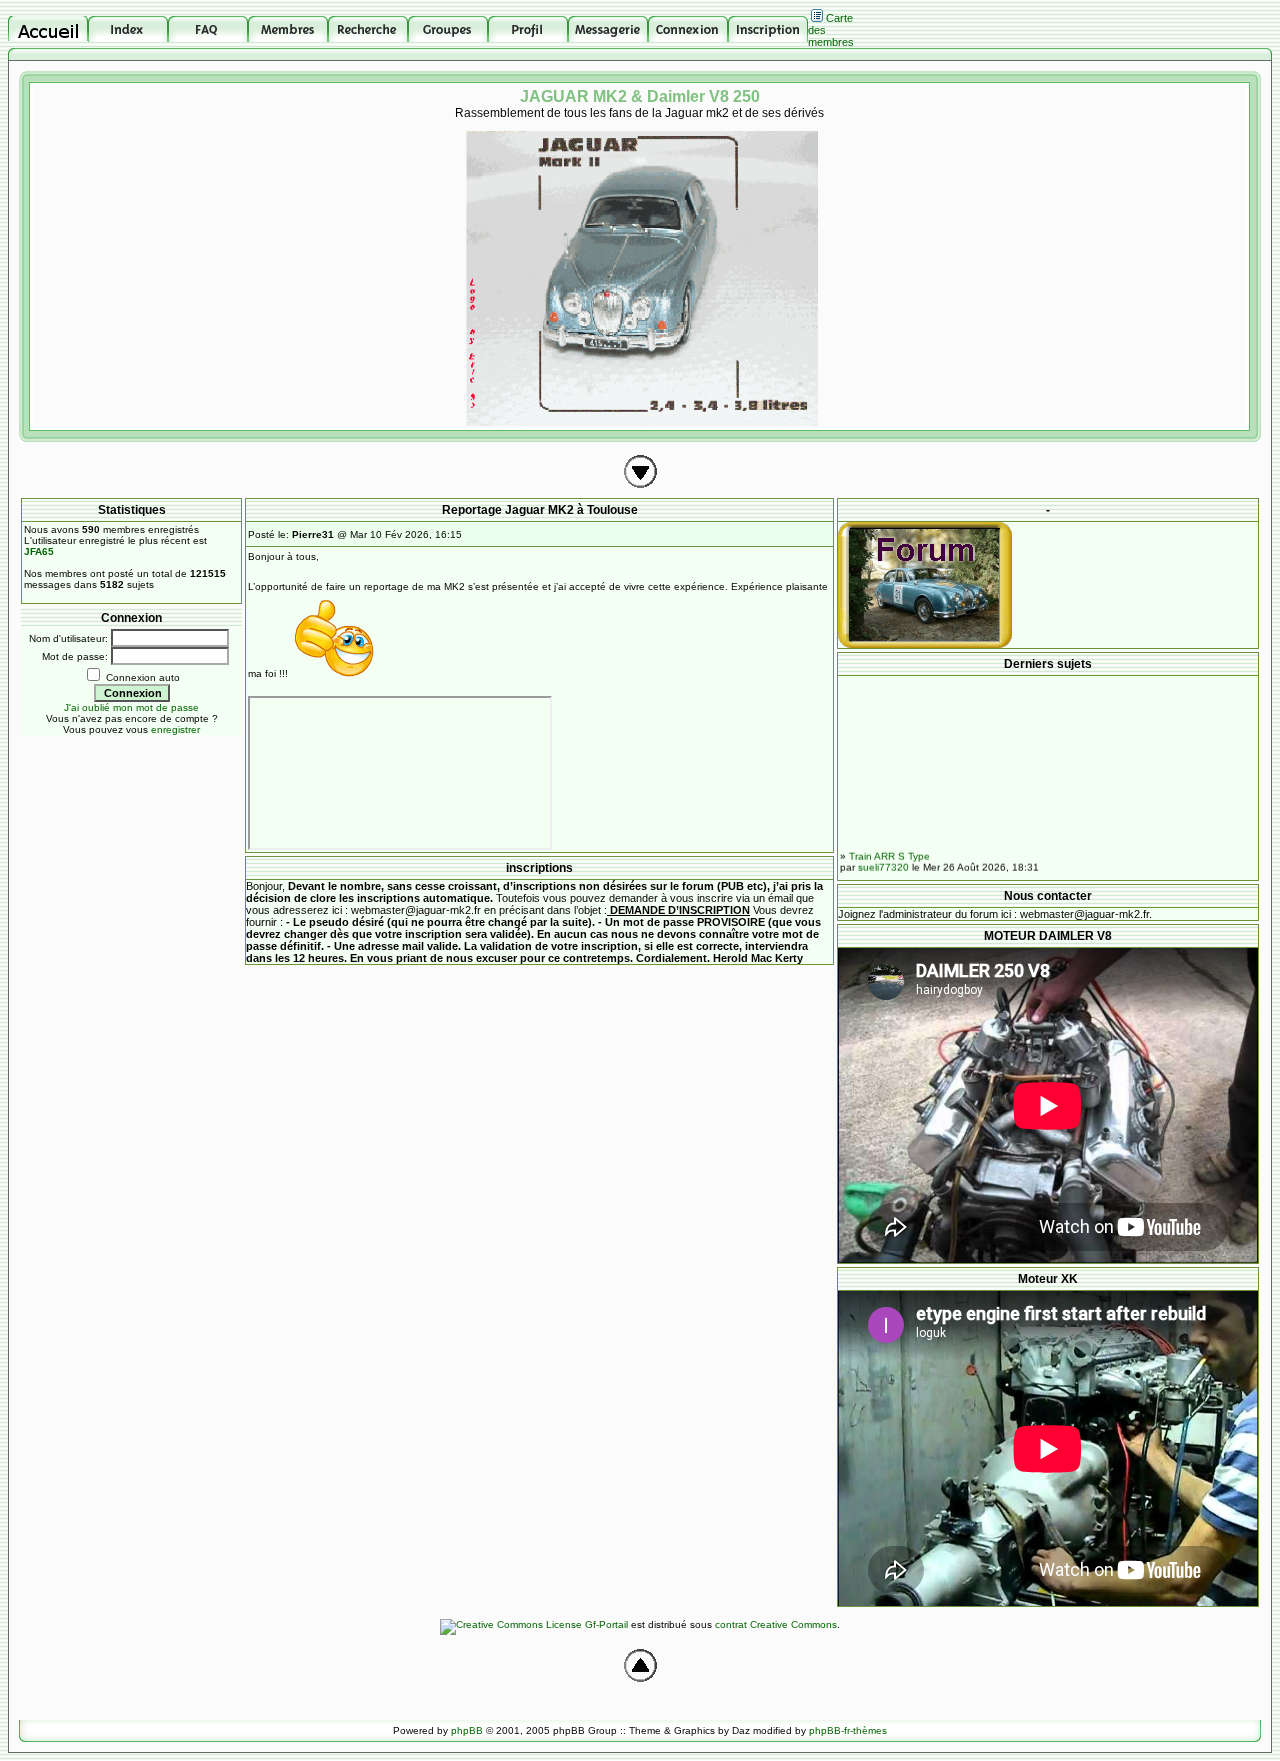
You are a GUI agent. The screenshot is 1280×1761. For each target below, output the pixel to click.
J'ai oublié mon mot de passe (131, 707)
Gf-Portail (606, 1624)
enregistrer (175, 729)
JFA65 (39, 551)
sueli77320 (883, 857)
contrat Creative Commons (776, 1624)
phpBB (467, 1730)
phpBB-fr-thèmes (848, 1730)
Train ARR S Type (889, 846)
